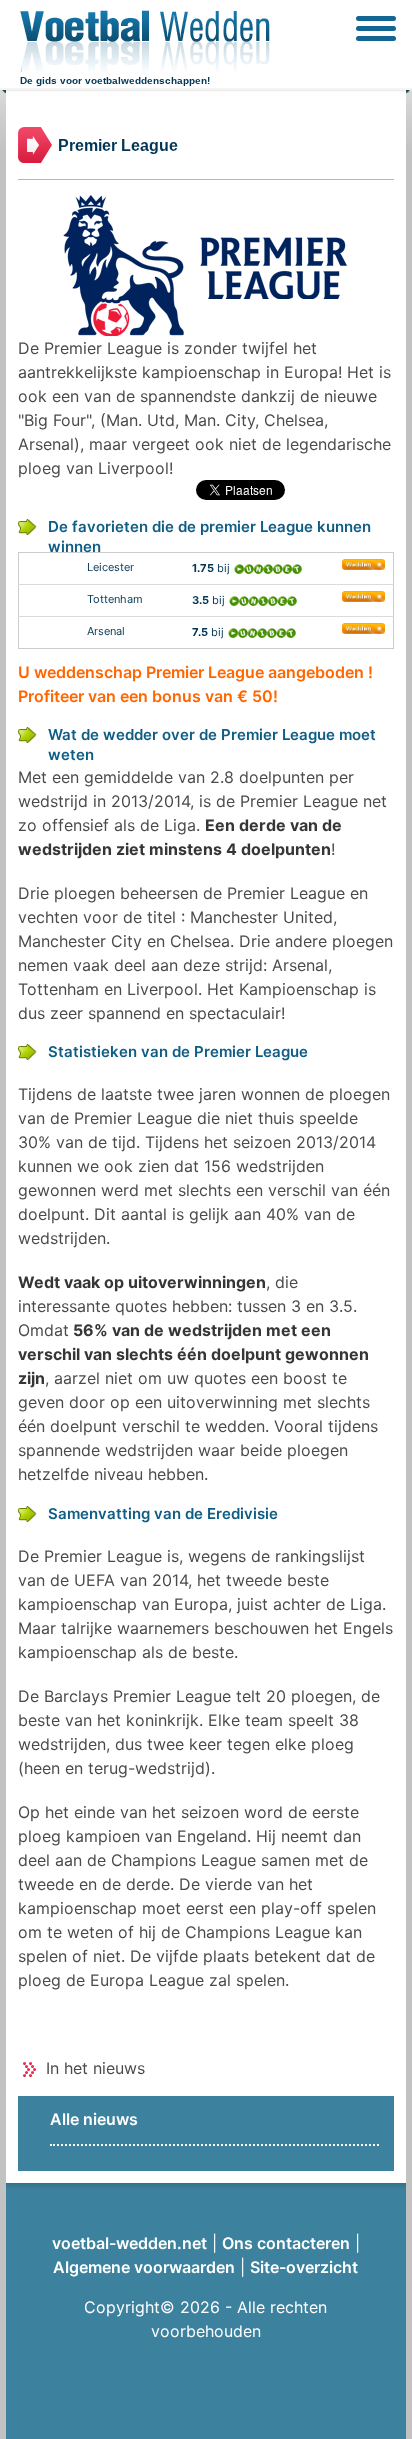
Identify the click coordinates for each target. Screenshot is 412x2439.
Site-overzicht (304, 2267)
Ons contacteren (286, 2243)
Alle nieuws (94, 2119)
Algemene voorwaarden (144, 2267)
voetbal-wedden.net (129, 2243)
